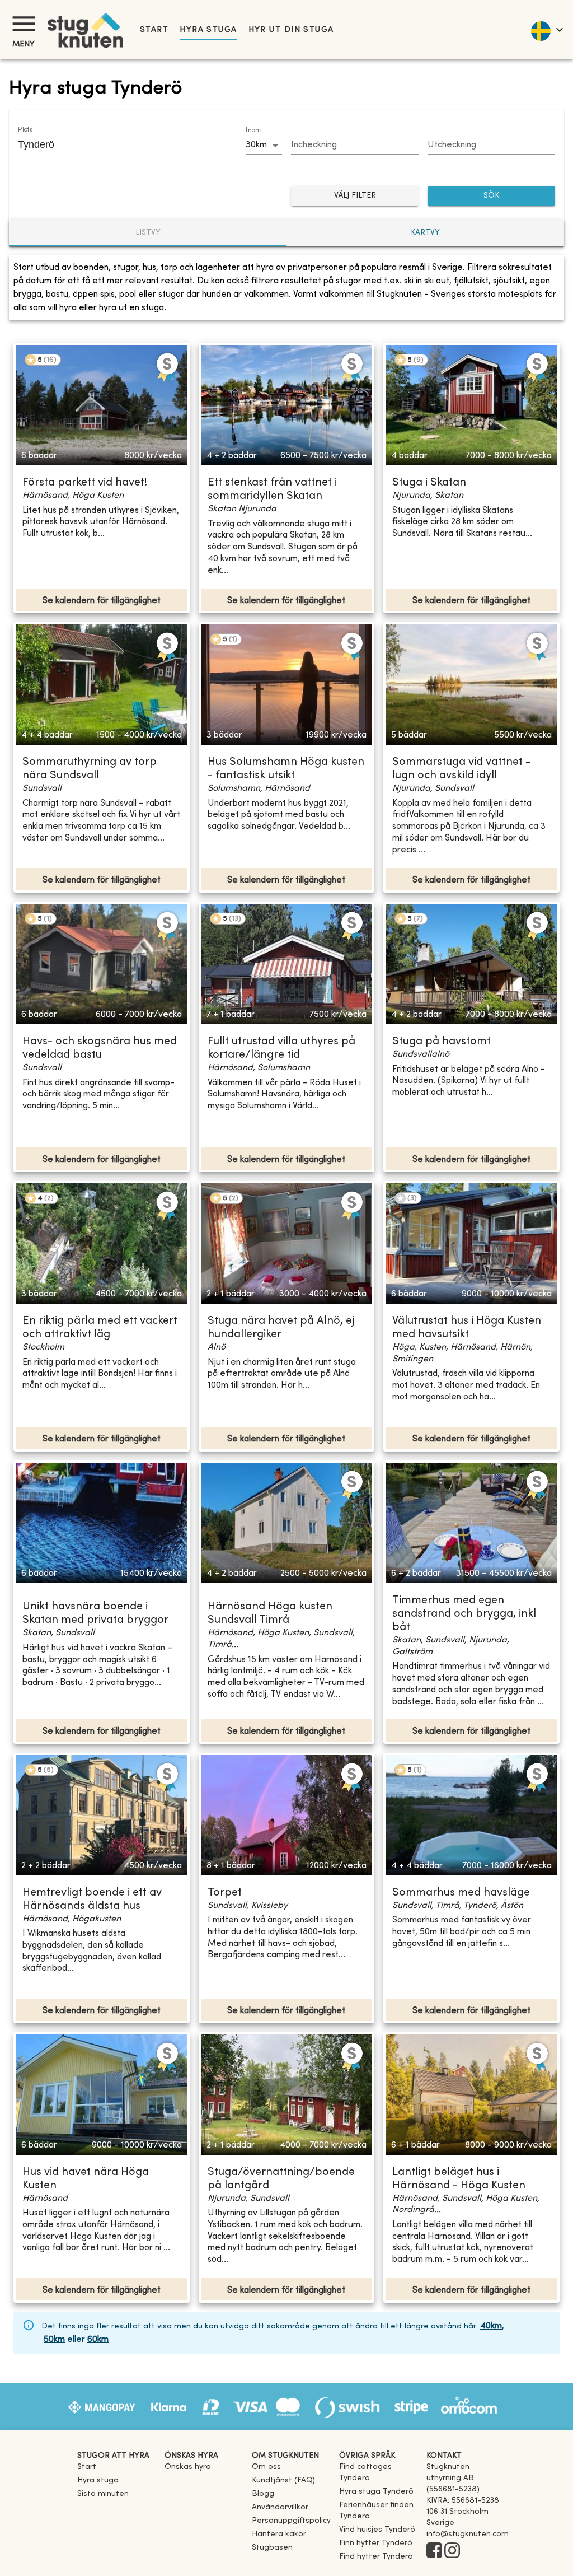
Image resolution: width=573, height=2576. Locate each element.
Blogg (263, 2494)
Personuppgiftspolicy (291, 2521)
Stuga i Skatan (429, 483)
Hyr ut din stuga (291, 30)
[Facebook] (434, 2551)
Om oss (266, 2467)
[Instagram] (452, 2551)
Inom (253, 130)
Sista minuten (103, 2494)
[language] (546, 30)
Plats (25, 130)
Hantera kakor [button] (279, 2534)
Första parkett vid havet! (85, 483)
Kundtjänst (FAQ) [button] (283, 2481)
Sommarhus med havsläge (461, 1893)
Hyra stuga (208, 30)
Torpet (225, 1893)
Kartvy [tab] (425, 233)
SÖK (491, 196)
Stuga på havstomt (442, 1042)
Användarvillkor (280, 2507)
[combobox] (119, 144)
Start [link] (154, 30)
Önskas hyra (188, 2467)
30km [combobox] (256, 145)
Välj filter (355, 196)
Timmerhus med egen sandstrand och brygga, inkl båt (464, 1614)
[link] (378, 2478)
